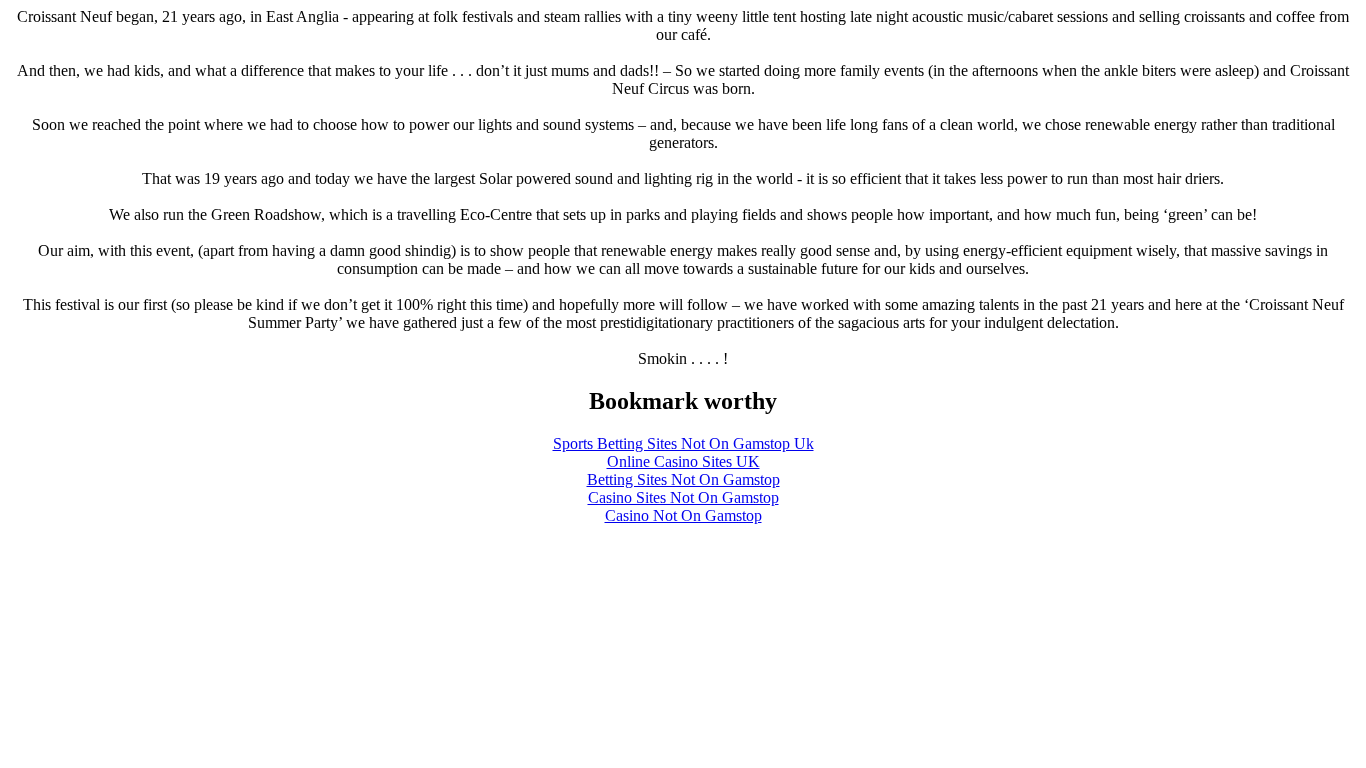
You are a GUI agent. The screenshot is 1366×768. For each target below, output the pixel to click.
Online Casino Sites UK (683, 461)
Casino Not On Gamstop (683, 515)
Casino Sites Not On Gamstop (683, 497)
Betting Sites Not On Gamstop (683, 479)
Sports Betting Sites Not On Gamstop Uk (683, 443)
